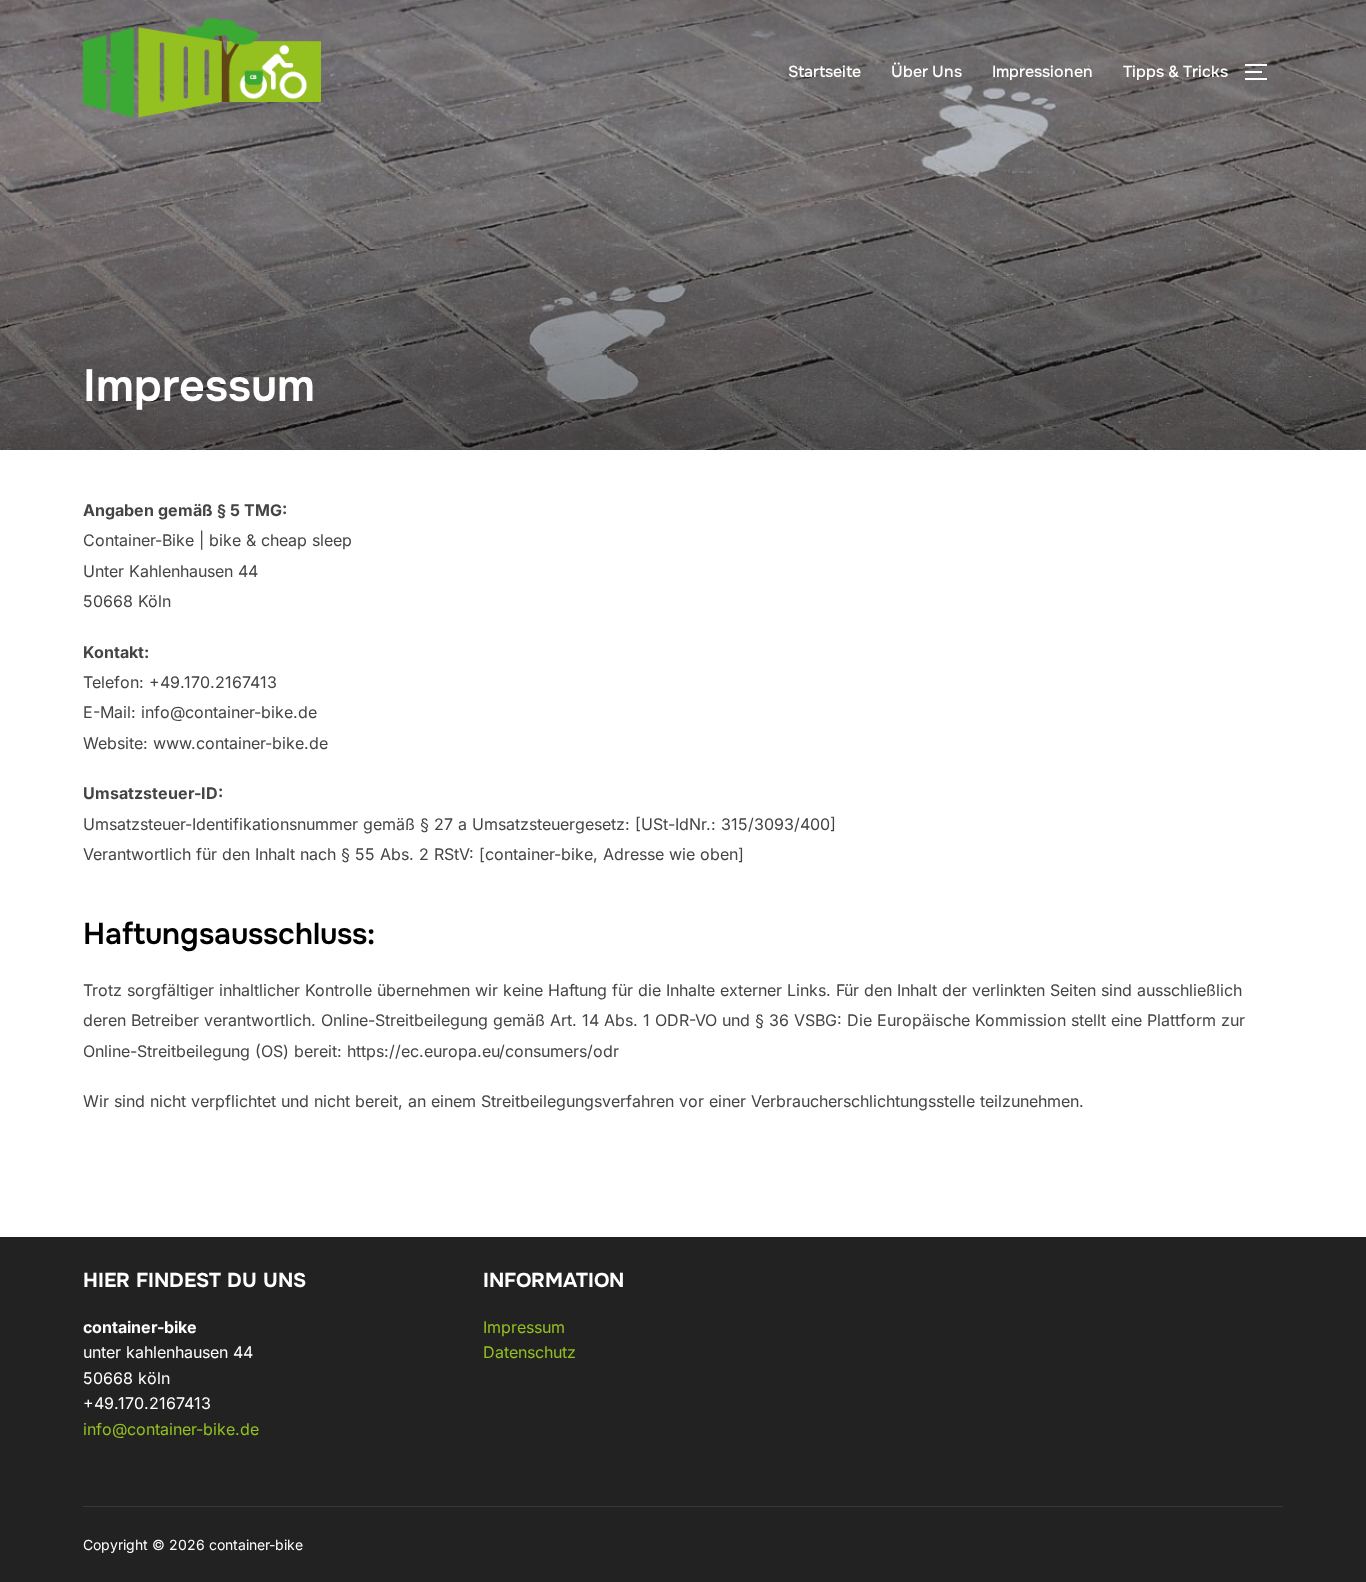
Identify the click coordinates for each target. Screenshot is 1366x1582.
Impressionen (1042, 71)
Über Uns (926, 71)
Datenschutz (529, 1352)
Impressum (524, 1327)
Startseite (824, 71)
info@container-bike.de (171, 1429)
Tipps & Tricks (1175, 71)
